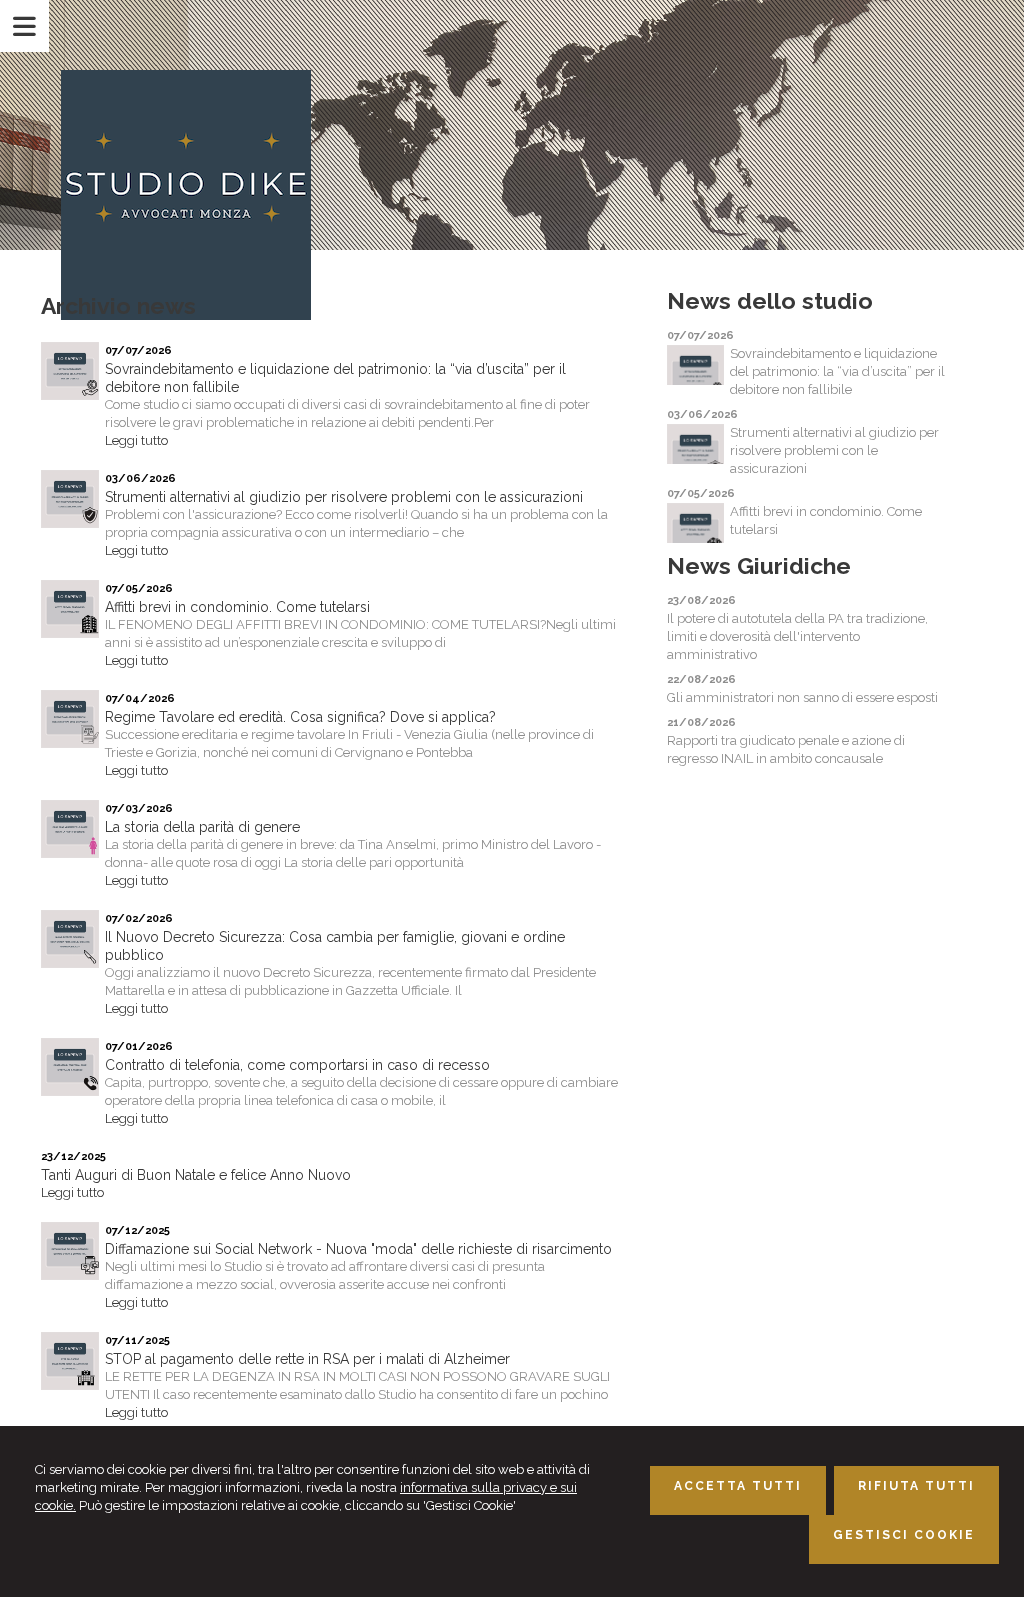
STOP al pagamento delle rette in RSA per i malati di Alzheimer (307, 1359)
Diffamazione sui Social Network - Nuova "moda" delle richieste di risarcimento (358, 1249)
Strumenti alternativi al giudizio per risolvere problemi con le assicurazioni (344, 497)
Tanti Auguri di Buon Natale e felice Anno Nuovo (196, 1175)
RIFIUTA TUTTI (916, 1486)
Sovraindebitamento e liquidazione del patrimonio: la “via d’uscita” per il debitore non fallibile (335, 378)
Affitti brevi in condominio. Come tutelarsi (237, 607)
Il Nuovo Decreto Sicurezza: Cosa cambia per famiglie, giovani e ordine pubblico (335, 946)
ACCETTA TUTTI (738, 1486)
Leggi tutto (136, 440)
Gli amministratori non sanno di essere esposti (802, 697)
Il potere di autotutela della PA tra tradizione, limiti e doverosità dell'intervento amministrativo (797, 636)
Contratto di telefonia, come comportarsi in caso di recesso (297, 1065)
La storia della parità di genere (202, 827)
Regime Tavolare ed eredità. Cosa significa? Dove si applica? (300, 717)
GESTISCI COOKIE (904, 1535)
